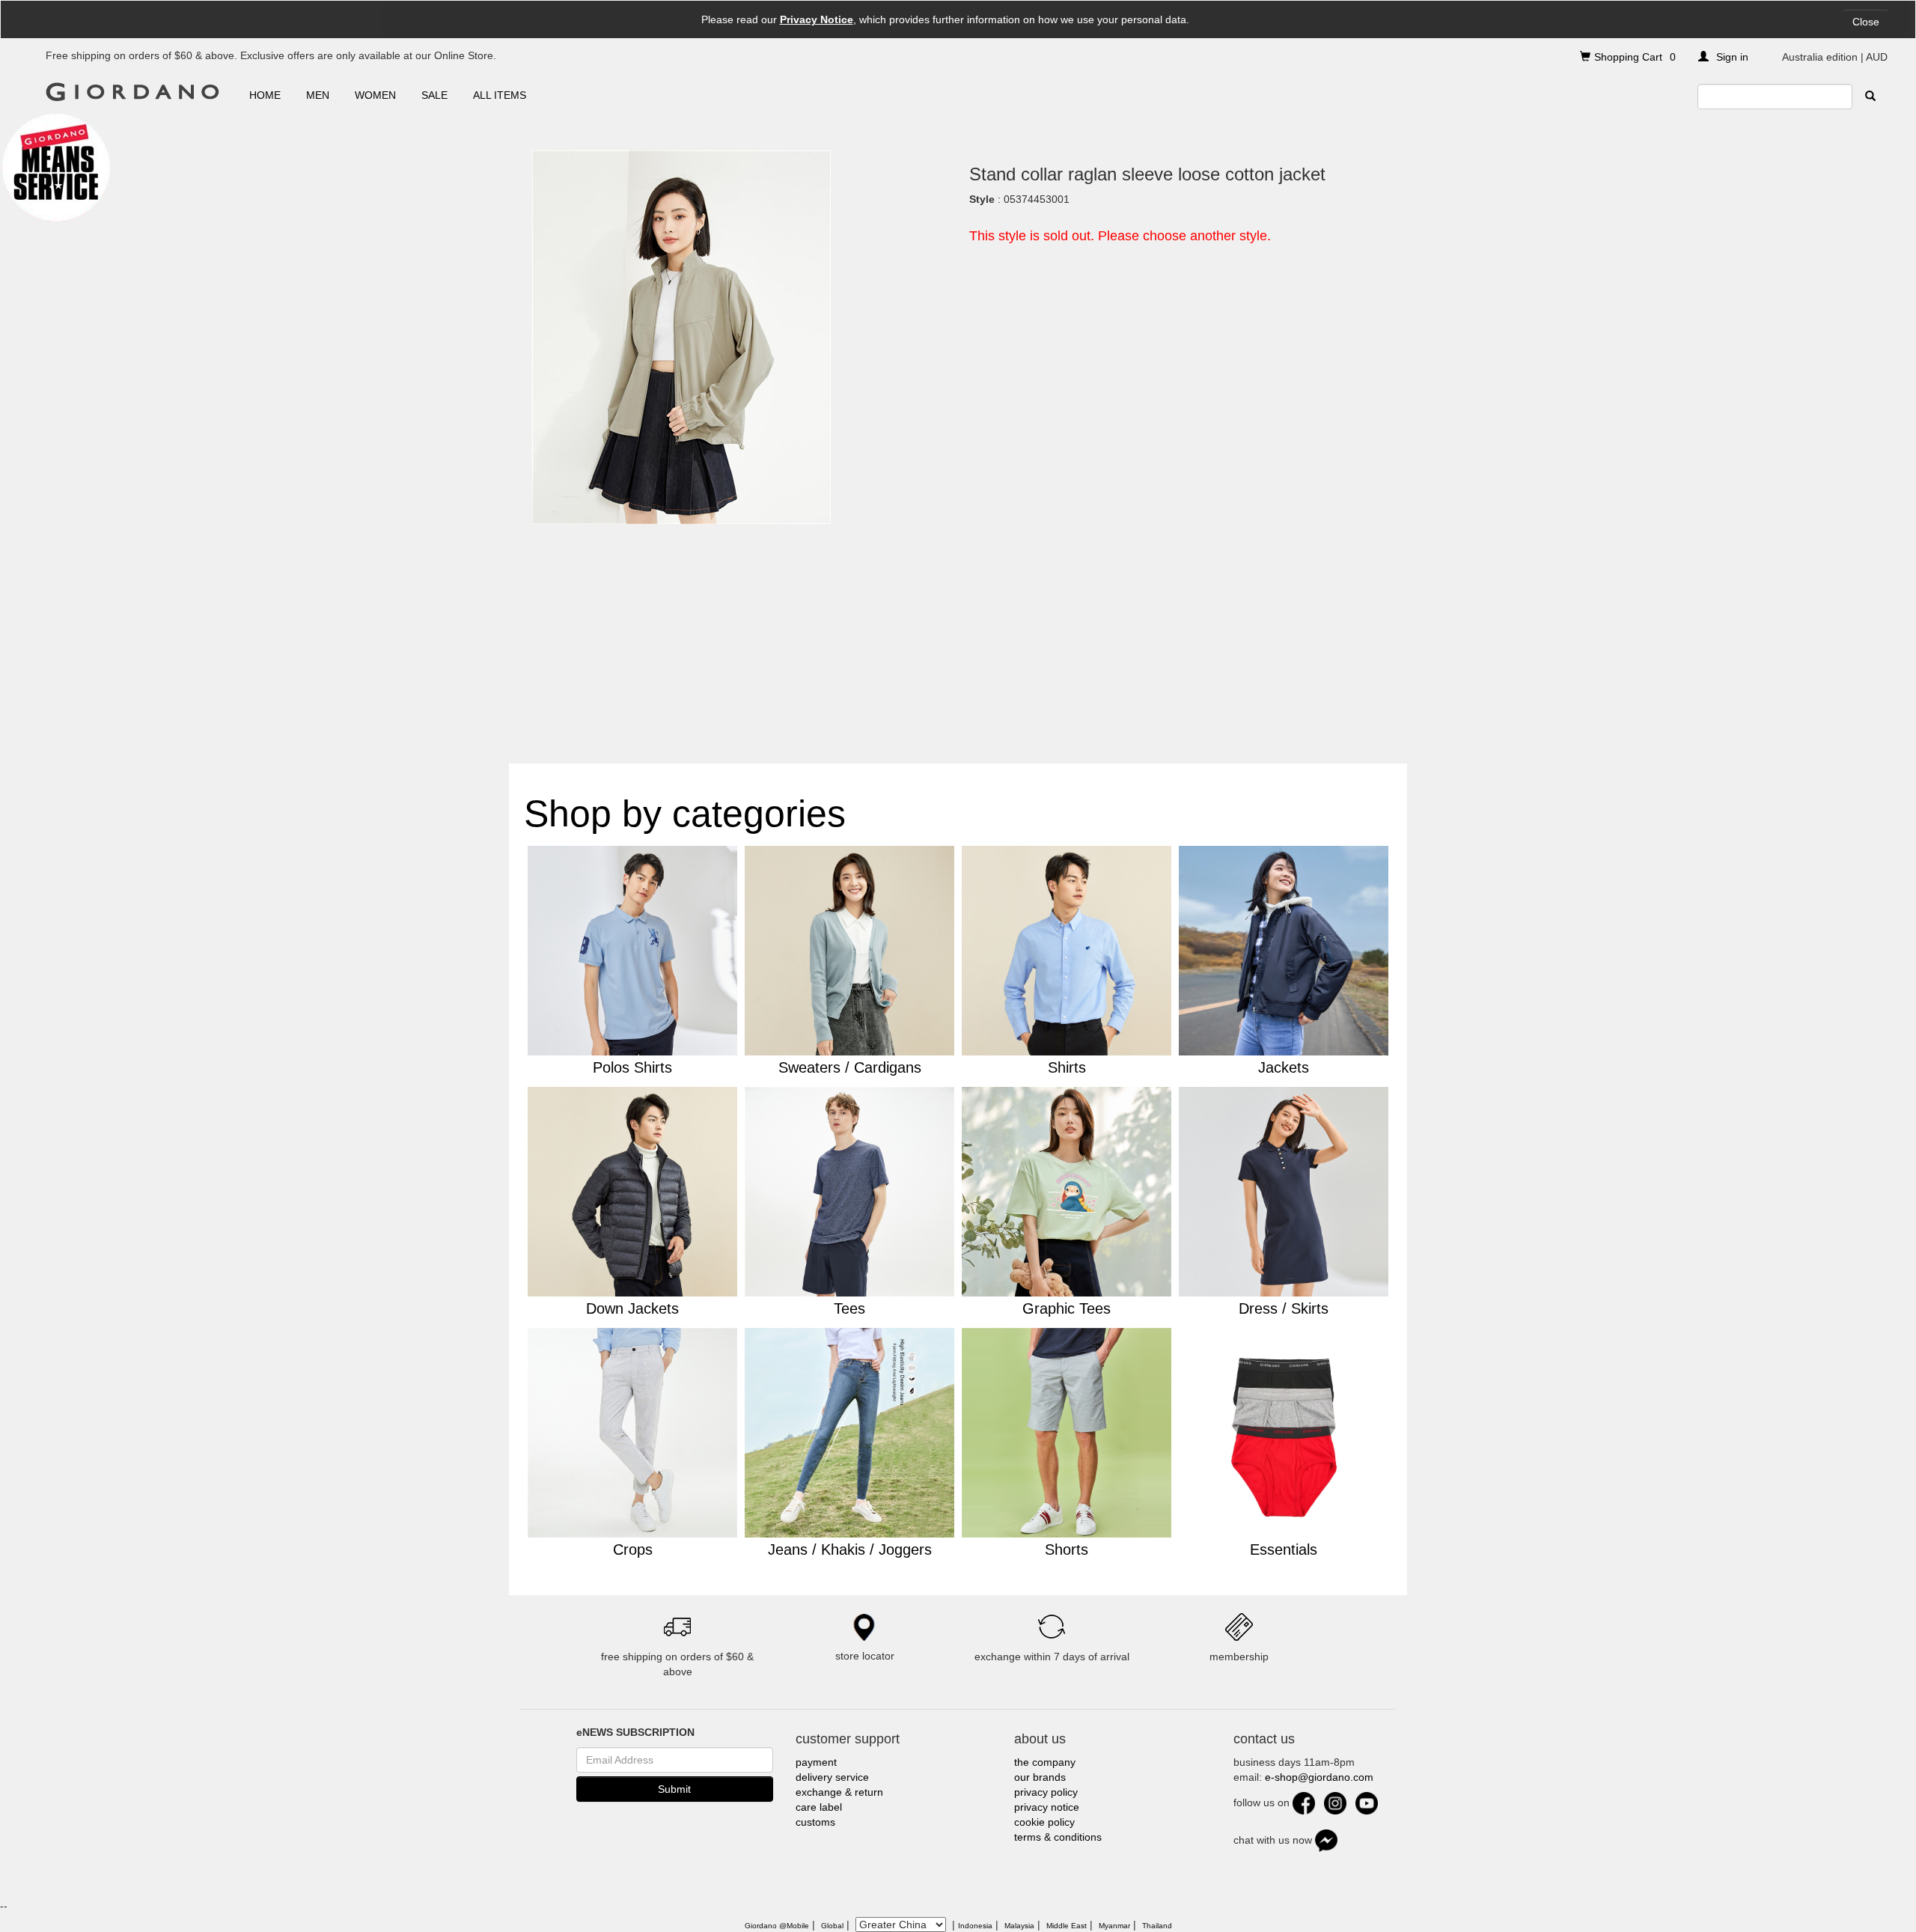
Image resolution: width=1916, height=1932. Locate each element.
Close (1866, 22)
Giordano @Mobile (777, 1926)
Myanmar (1114, 1926)
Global (832, 1926)
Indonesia (975, 1926)
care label (819, 1807)
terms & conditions (1058, 1837)
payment (816, 1762)
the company (1045, 1762)
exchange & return (839, 1792)
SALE (434, 95)
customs (815, 1822)
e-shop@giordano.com (1319, 1777)
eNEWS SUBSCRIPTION (635, 1732)
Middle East (1067, 1926)
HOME (265, 95)
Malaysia (1019, 1926)
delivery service (832, 1777)
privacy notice (1047, 1807)
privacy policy (1046, 1792)
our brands (1040, 1777)
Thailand (1157, 1926)
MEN (318, 95)
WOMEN (375, 95)
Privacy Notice (817, 19)
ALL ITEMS (500, 95)
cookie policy (1044, 1822)
